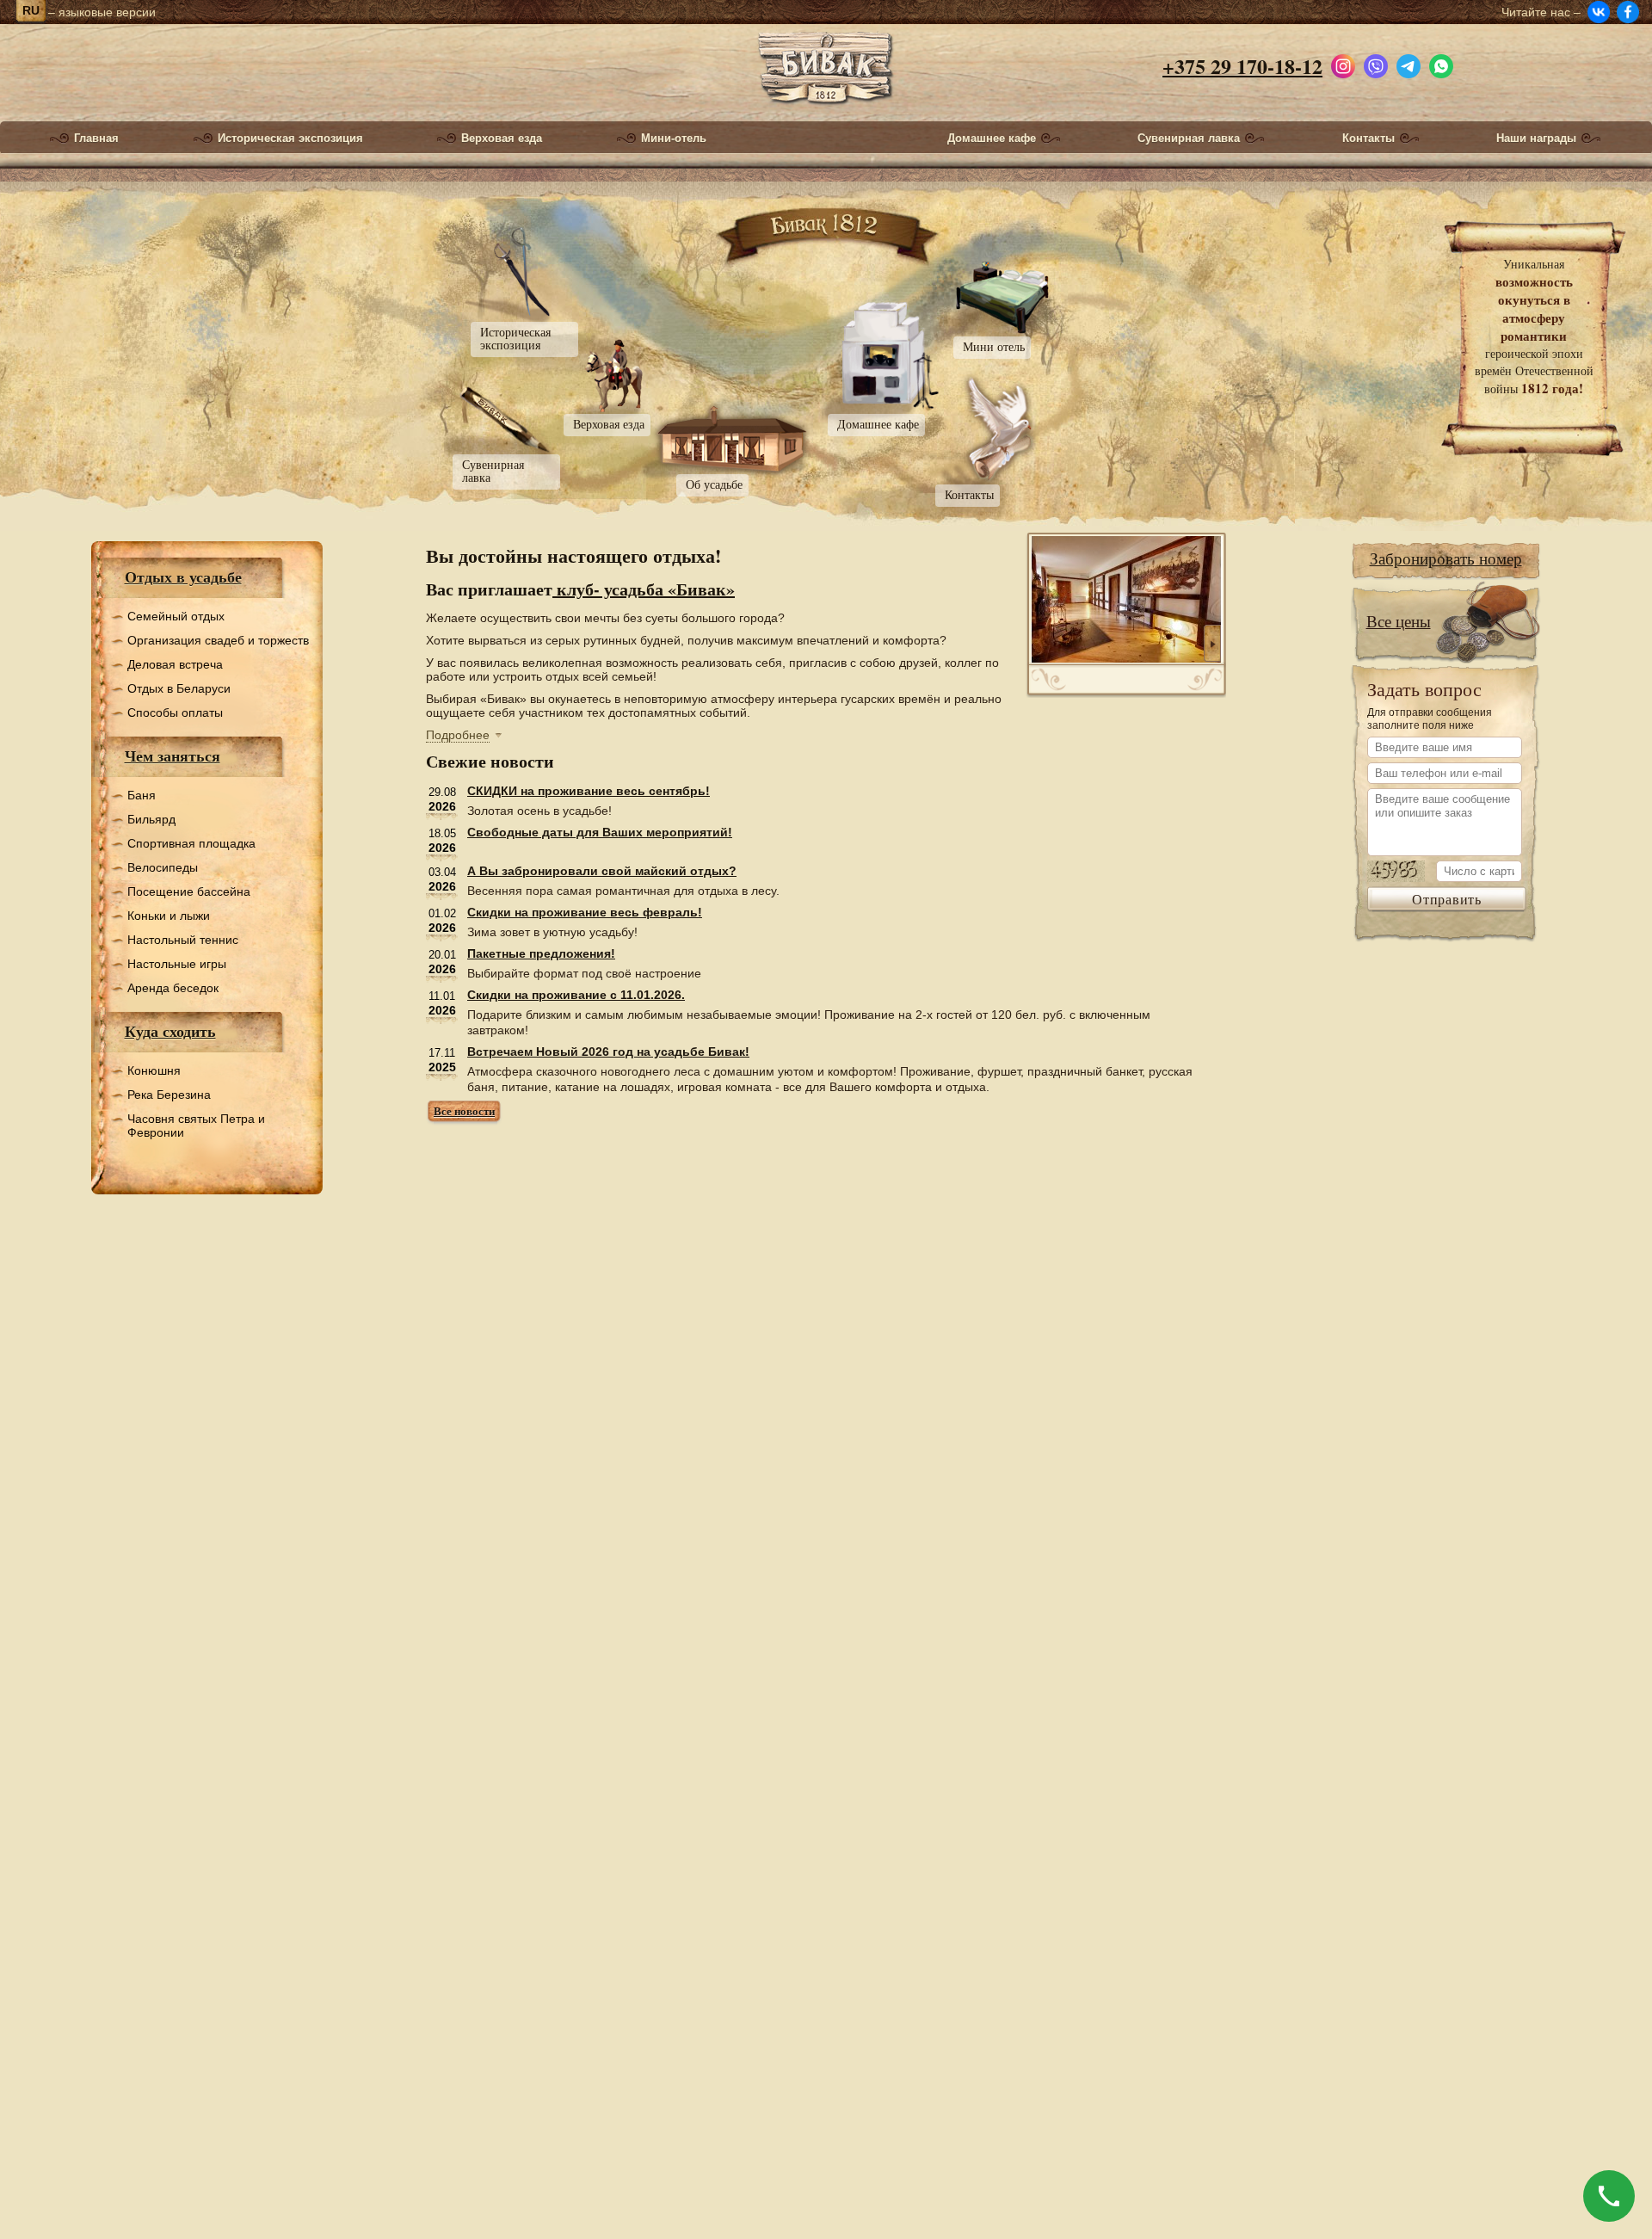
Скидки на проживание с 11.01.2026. (576, 995)
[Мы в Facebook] (1628, 12)
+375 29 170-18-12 (1242, 66)
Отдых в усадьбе (183, 577)
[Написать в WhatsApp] (1441, 62)
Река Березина (169, 1095)
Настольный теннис (183, 940)
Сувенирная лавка (1189, 139)
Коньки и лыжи (169, 916)
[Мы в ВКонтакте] (1599, 12)
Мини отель (994, 346)
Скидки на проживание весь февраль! (585, 912)
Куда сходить (170, 1031)
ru (31, 10)
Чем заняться (173, 756)
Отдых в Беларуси (179, 688)
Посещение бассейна (189, 891)
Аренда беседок (173, 988)
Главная (96, 139)
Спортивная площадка (191, 843)
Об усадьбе (714, 484)
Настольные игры (177, 964)
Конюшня (154, 1070)
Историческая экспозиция (290, 139)
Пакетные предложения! (541, 953)
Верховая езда (502, 139)
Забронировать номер (1446, 558)
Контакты (1368, 139)
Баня (142, 795)
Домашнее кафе (992, 139)
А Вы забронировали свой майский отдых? (602, 871)
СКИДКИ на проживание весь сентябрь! (589, 791)
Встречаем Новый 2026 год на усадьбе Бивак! (608, 1052)
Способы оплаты (175, 712)
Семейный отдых (176, 616)
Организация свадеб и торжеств (218, 640)
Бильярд (151, 819)
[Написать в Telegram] (1409, 62)
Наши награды (1536, 139)
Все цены (1399, 621)
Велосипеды (163, 867)
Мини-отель (674, 139)
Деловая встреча (175, 664)
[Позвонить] (1609, 2196)
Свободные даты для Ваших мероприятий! (600, 832)
